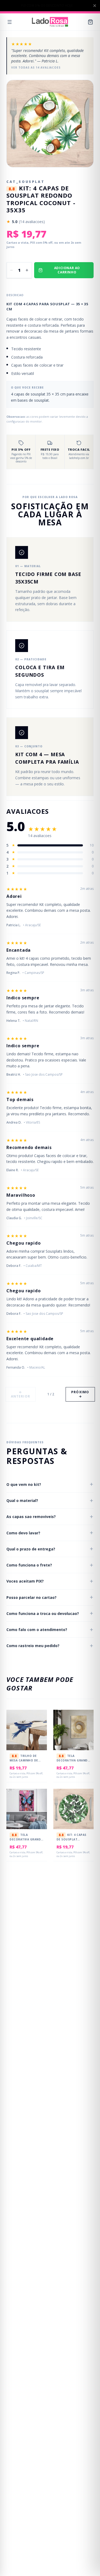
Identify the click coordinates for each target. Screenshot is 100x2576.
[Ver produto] (39, 1730)
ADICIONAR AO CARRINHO (67, 270)
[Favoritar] (39, 1719)
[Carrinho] (90, 22)
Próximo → (80, 1394)
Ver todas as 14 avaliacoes (36, 67)
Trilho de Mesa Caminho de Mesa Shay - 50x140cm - (24, 1762)
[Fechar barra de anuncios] (95, 6)
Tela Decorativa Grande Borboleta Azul (26, 1839)
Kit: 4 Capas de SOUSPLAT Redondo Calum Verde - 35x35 (71, 1841)
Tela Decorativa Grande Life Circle (73, 1760)
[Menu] (10, 22)
